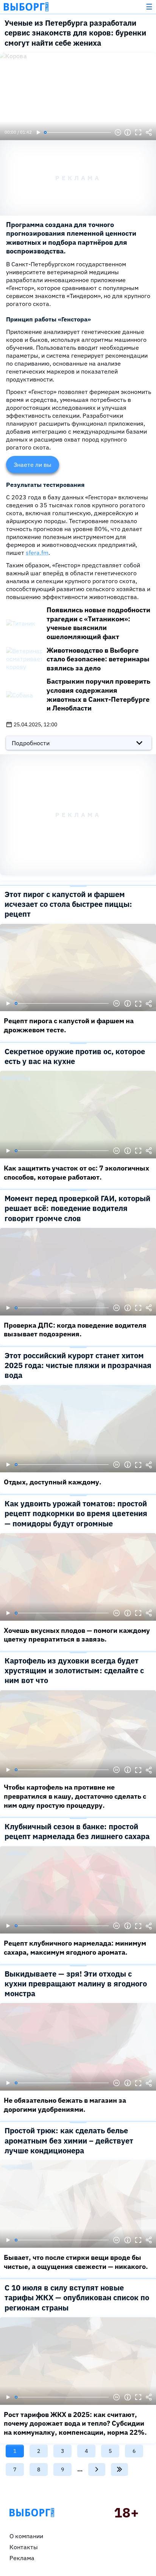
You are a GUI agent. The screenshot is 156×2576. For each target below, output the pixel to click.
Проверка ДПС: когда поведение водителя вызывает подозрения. (75, 1330)
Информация (128, 133)
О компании (26, 2536)
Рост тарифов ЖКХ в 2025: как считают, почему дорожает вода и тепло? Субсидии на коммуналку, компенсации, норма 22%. (75, 2423)
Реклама (22, 2558)
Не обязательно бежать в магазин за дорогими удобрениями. (65, 2105)
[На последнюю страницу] (119, 2469)
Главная (32, 2513)
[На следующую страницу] (97, 2469)
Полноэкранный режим (138, 133)
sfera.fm (37, 553)
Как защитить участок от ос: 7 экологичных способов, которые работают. (76, 1173)
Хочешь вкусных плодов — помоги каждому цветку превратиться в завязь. (77, 1635)
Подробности (31, 743)
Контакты (24, 2547)
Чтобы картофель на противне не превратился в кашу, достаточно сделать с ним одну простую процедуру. (75, 1796)
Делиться (149, 133)
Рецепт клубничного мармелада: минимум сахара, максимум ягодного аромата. (75, 1948)
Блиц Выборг (26, 7)
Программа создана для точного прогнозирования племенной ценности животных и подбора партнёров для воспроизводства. (71, 238)
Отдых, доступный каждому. (53, 1482)
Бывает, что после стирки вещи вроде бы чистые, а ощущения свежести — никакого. (76, 2262)
